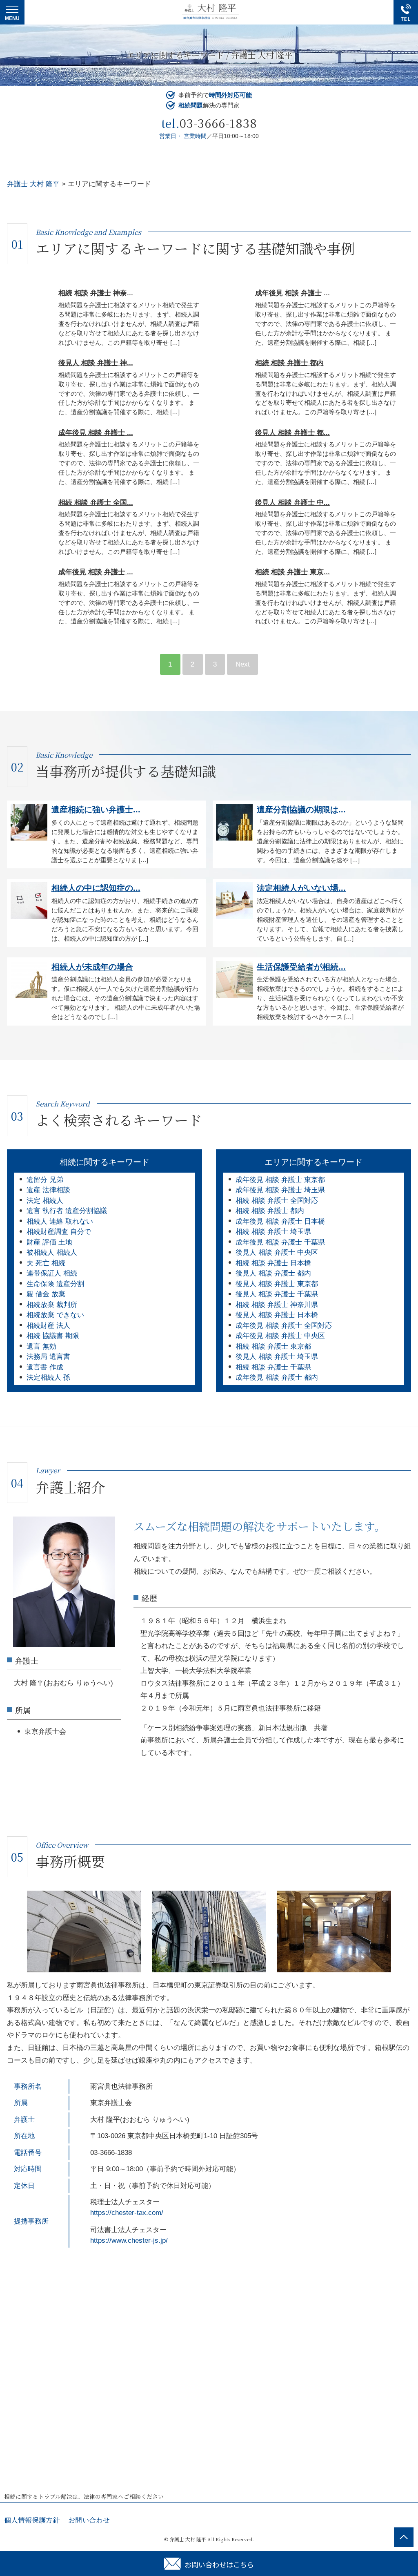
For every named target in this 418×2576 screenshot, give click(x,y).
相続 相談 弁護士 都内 (270, 1211)
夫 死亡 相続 (46, 1263)
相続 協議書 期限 (53, 1336)
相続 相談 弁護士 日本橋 (273, 1263)
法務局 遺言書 (48, 1357)
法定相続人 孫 (48, 1377)
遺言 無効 (41, 1346)
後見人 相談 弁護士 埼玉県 (277, 1357)
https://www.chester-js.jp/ (129, 2240)
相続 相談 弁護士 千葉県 (273, 1367)
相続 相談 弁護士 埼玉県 (273, 1232)
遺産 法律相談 (48, 1190)
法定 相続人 (45, 1201)
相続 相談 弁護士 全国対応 (277, 1201)
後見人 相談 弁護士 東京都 (277, 1284)
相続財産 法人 (48, 1326)
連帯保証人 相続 (52, 1273)
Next (243, 664)
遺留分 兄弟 (45, 1180)
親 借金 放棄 (46, 1294)
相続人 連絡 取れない (60, 1221)
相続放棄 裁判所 (52, 1305)
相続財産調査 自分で (59, 1232)
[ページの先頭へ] (404, 2537)
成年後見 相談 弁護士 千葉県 (280, 1242)
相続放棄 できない (55, 1315)
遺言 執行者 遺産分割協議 (67, 1211)
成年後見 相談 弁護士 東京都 (280, 1180)
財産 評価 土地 (49, 1242)
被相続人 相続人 (52, 1252)
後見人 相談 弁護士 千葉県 (277, 1294)
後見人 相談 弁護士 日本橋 (277, 1315)
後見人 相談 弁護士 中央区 (277, 1252)
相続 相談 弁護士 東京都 (273, 1346)
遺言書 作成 (45, 1367)
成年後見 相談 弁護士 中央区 (280, 1336)
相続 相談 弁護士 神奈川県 (277, 1305)
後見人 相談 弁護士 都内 (273, 1273)
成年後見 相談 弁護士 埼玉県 (280, 1190)
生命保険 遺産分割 (55, 1284)
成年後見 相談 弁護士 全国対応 (284, 1326)
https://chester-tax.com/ (127, 2213)
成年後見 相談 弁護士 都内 (277, 1377)
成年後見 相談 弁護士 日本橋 (280, 1221)
